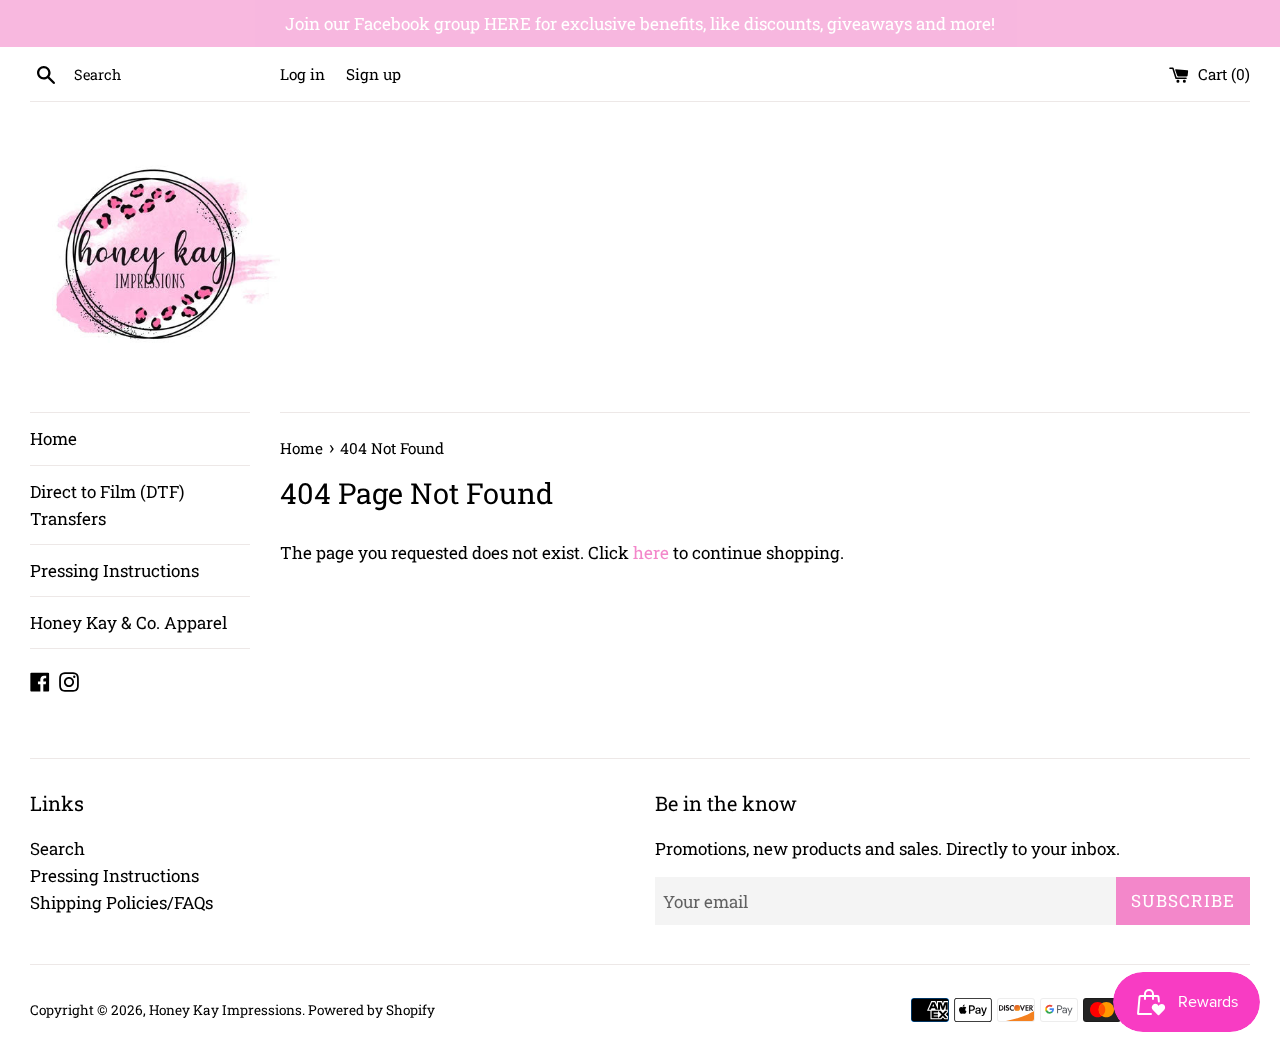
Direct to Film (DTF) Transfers (107, 505)
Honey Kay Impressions (225, 1010)
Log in (302, 74)
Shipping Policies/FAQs (121, 902)
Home (53, 438)
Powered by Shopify (371, 1010)
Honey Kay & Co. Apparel (128, 622)
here (651, 552)
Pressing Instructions (114, 570)
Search (57, 848)
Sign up (373, 74)
